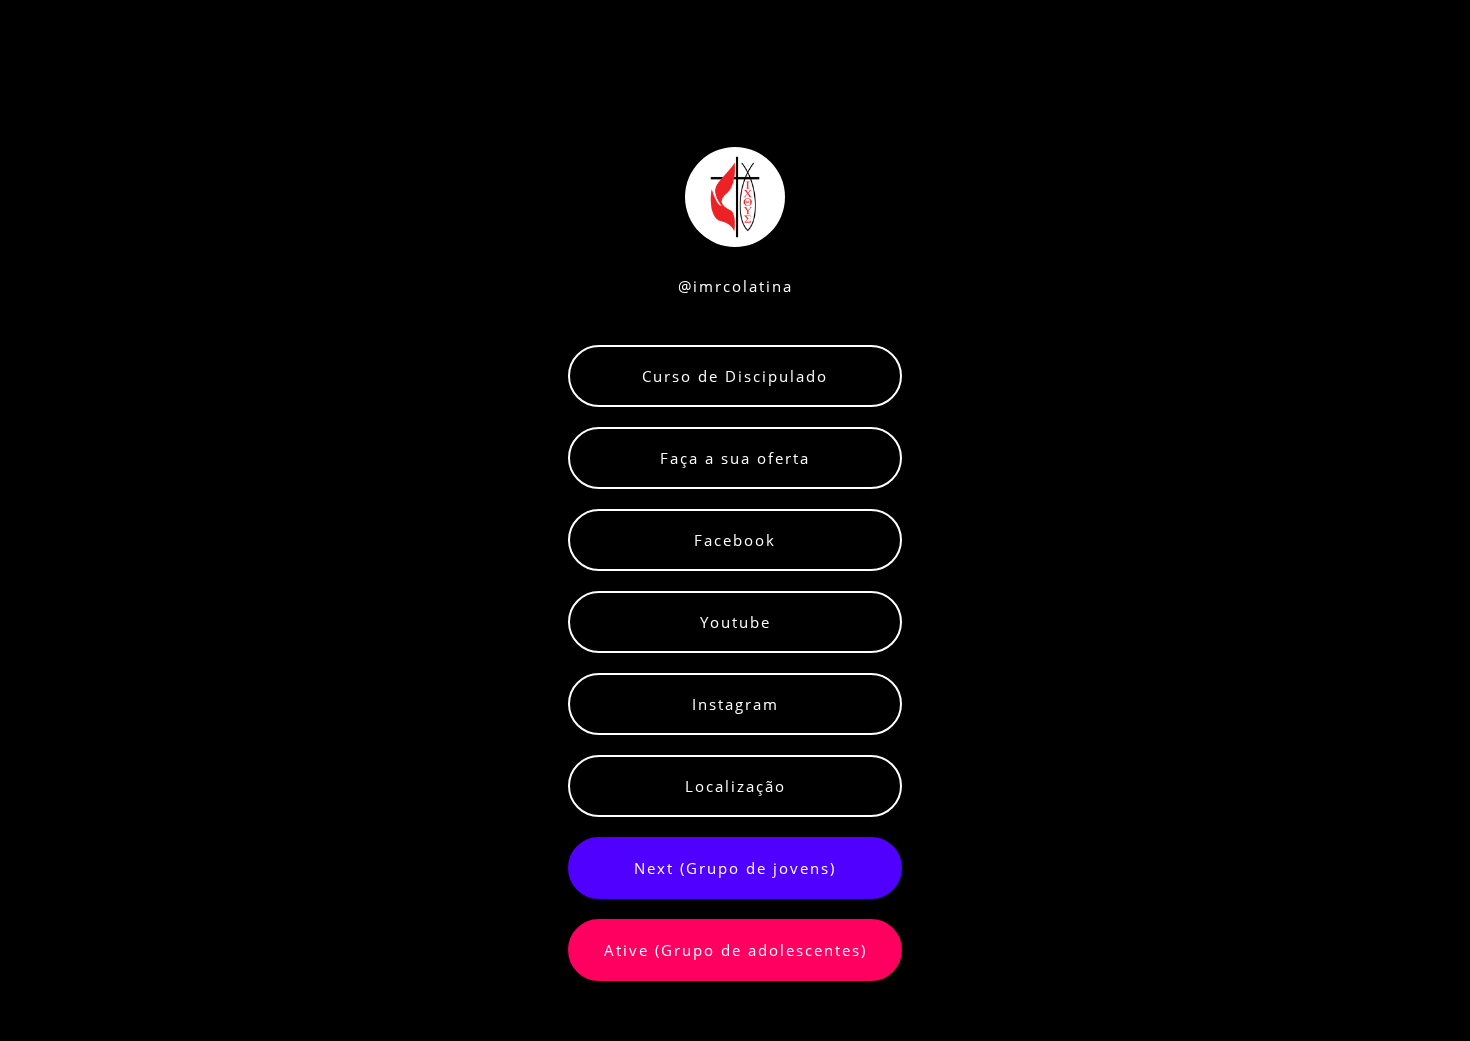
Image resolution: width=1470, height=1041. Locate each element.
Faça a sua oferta (735, 458)
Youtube (735, 622)
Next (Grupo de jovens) (735, 868)
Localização (735, 786)
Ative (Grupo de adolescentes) (735, 950)
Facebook (735, 540)
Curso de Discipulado (735, 376)
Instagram (735, 704)
